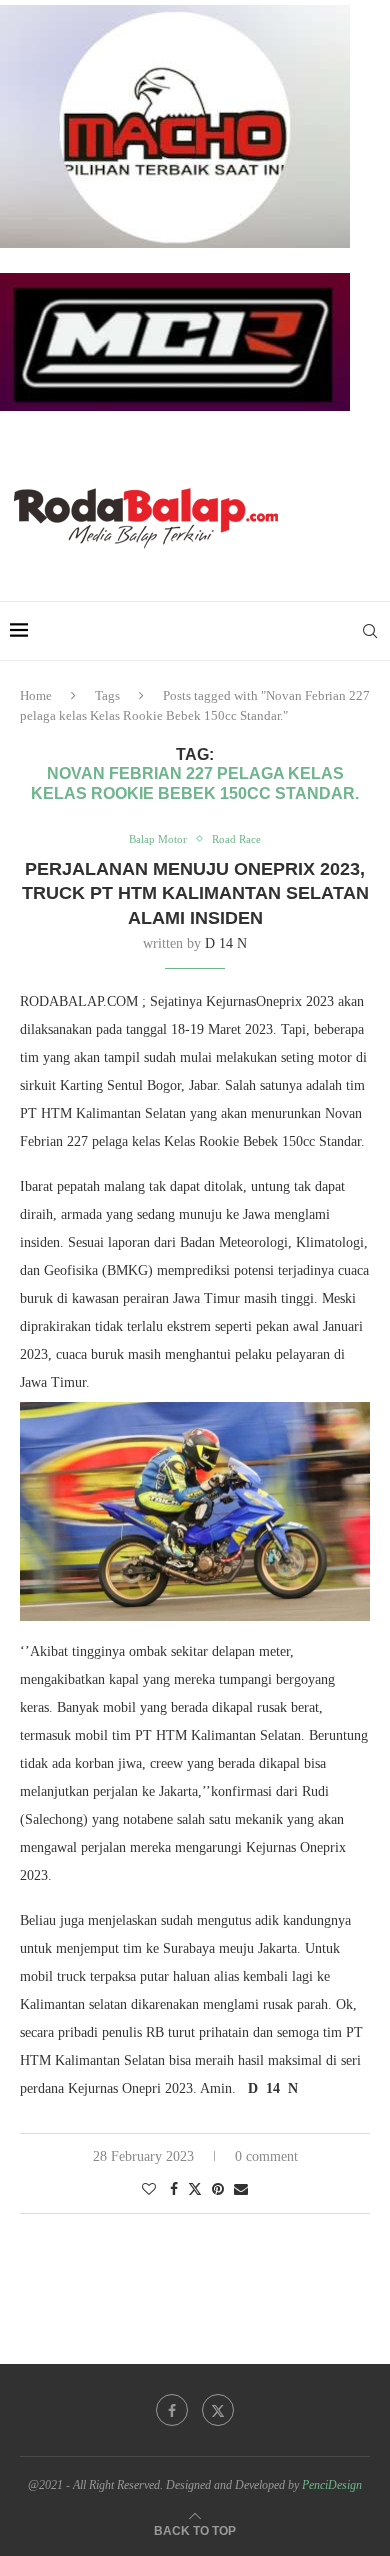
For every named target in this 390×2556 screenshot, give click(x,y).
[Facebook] (172, 2410)
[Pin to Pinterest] (218, 2190)
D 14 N (226, 943)
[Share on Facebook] (174, 2190)
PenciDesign (332, 2485)
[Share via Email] (241, 2190)
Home (36, 695)
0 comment (266, 2156)
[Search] (370, 631)
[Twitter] (218, 2410)
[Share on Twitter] (195, 2189)
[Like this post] (149, 2190)
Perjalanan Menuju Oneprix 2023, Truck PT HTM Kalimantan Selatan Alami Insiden (195, 893)
